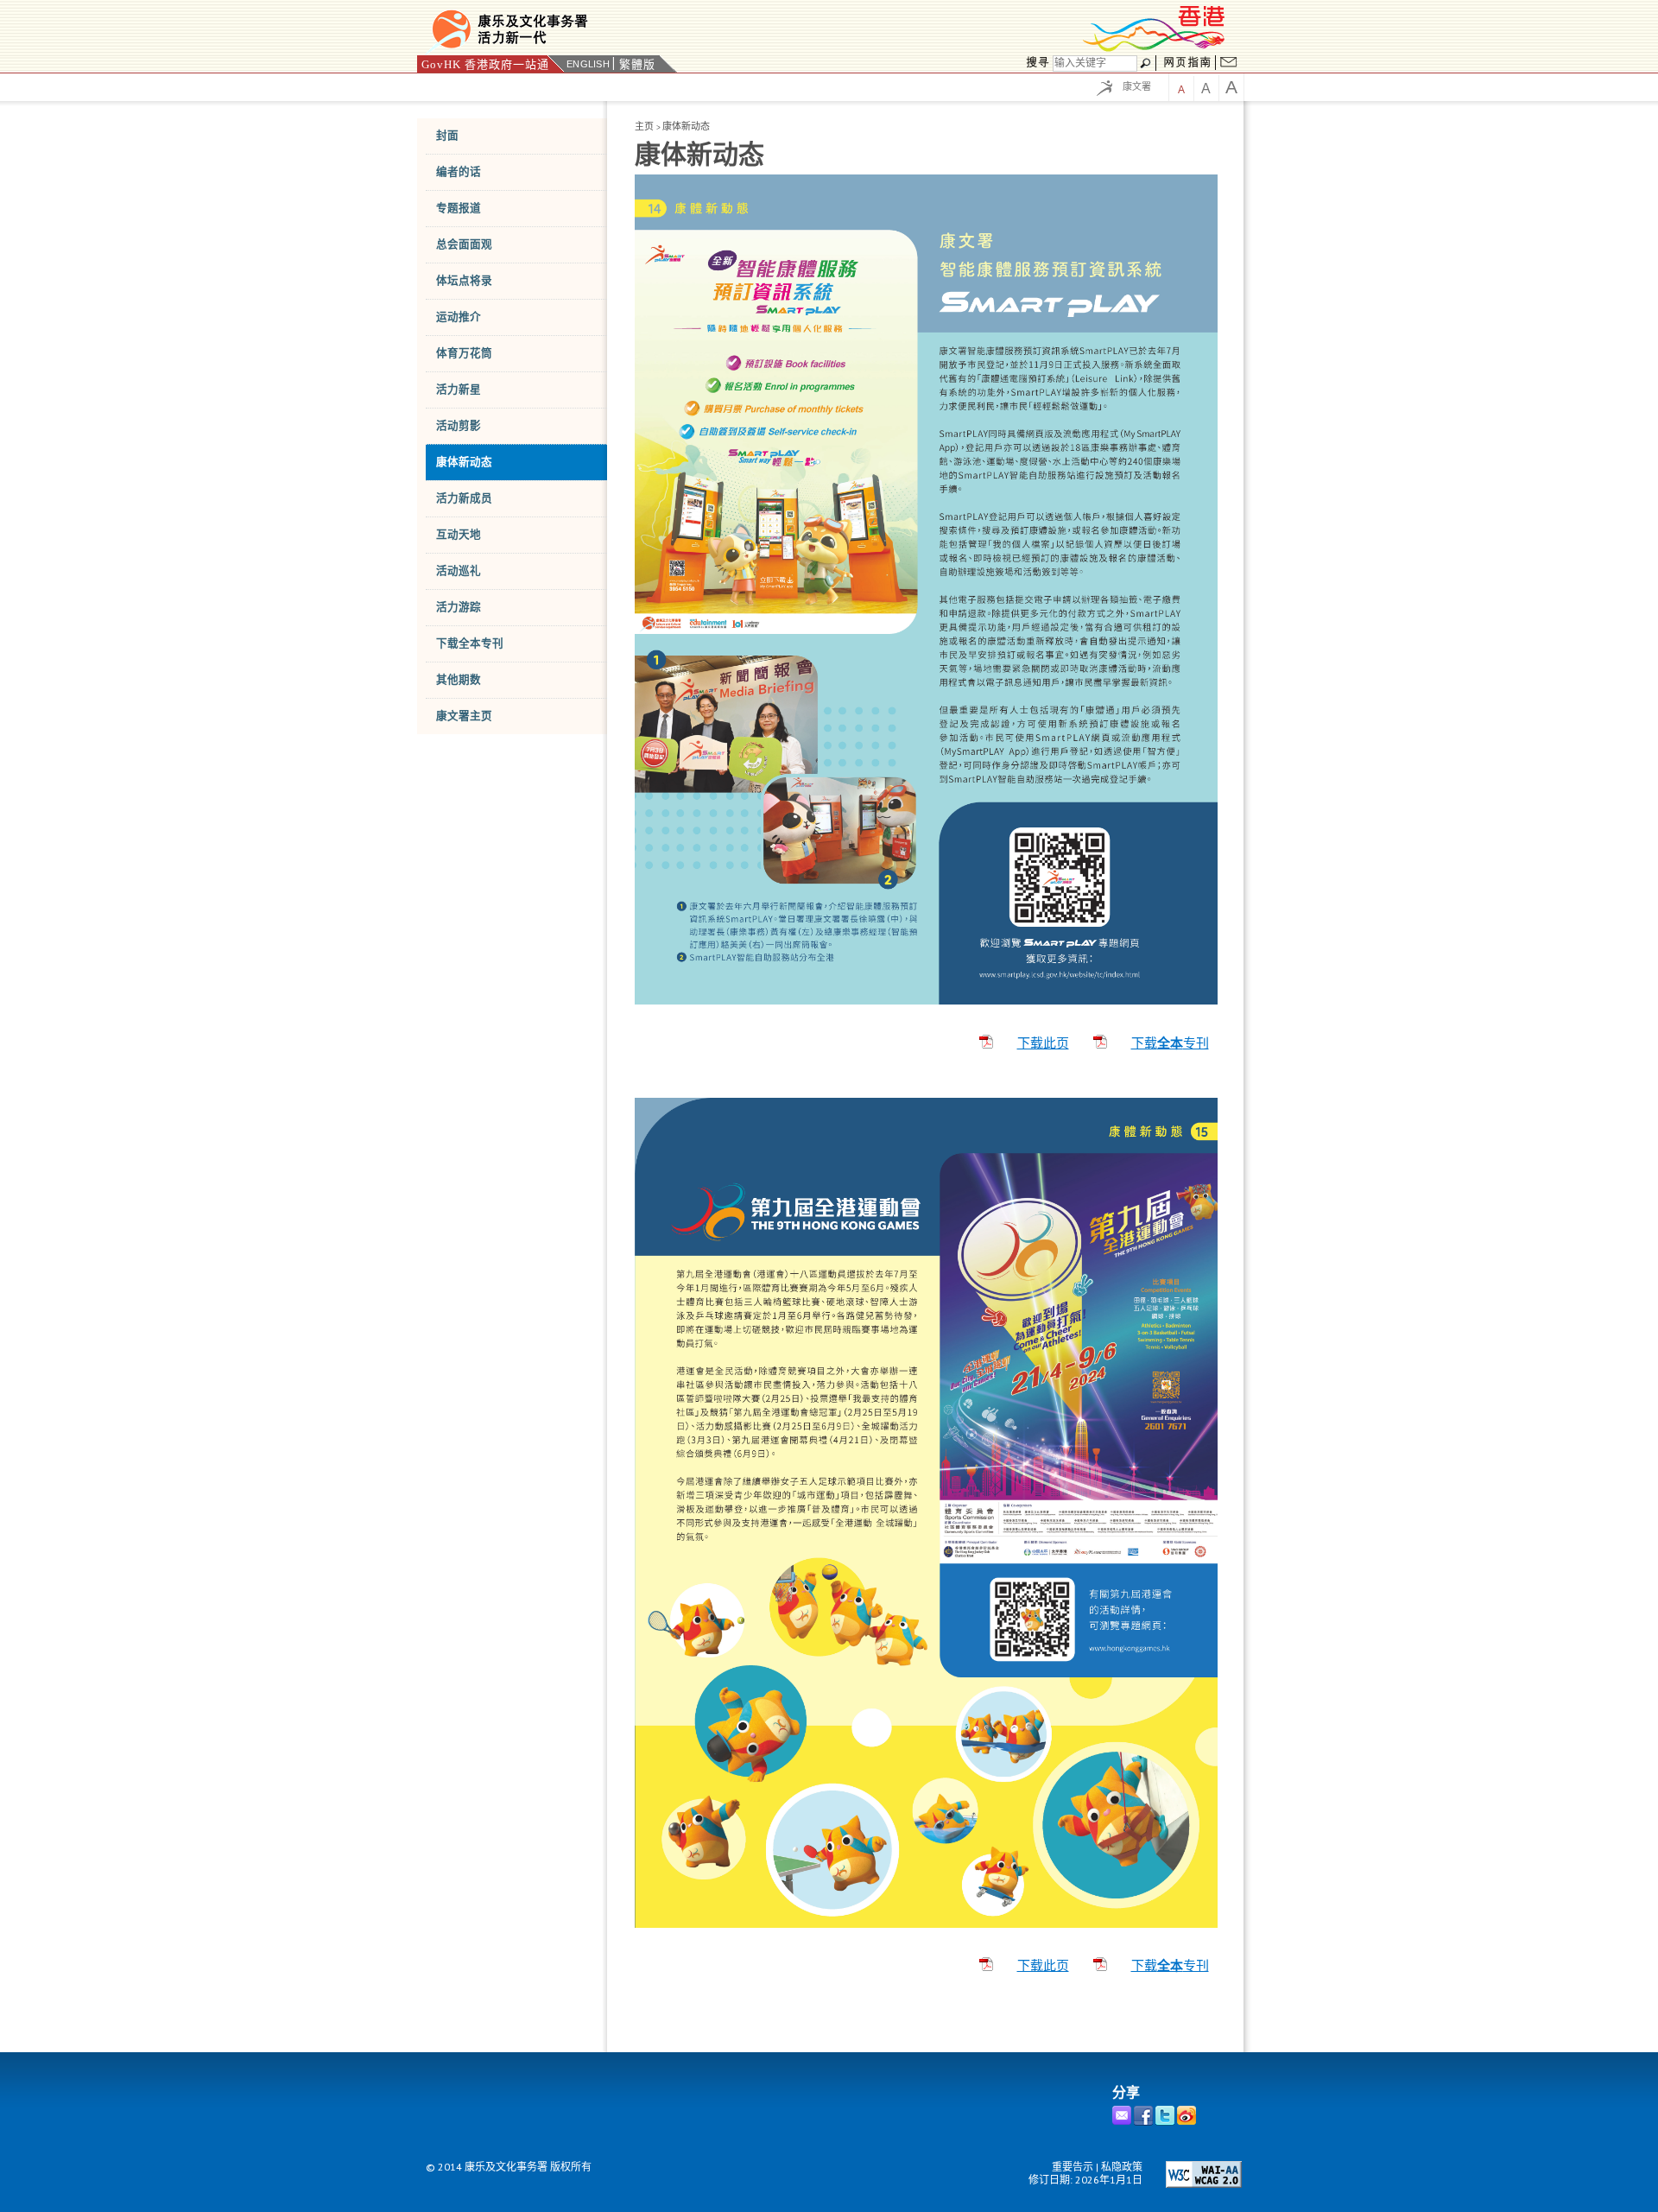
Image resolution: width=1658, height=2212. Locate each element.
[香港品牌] (1155, 49)
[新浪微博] (1188, 2122)
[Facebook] (1145, 2122)
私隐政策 (1122, 2167)
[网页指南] (1187, 64)
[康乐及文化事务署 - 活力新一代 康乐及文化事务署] (626, 29)
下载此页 (1043, 1043)
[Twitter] (1166, 2122)
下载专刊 (1170, 1043)
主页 (644, 126)
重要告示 (1073, 2167)
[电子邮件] (1123, 2122)
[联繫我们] (1229, 64)
